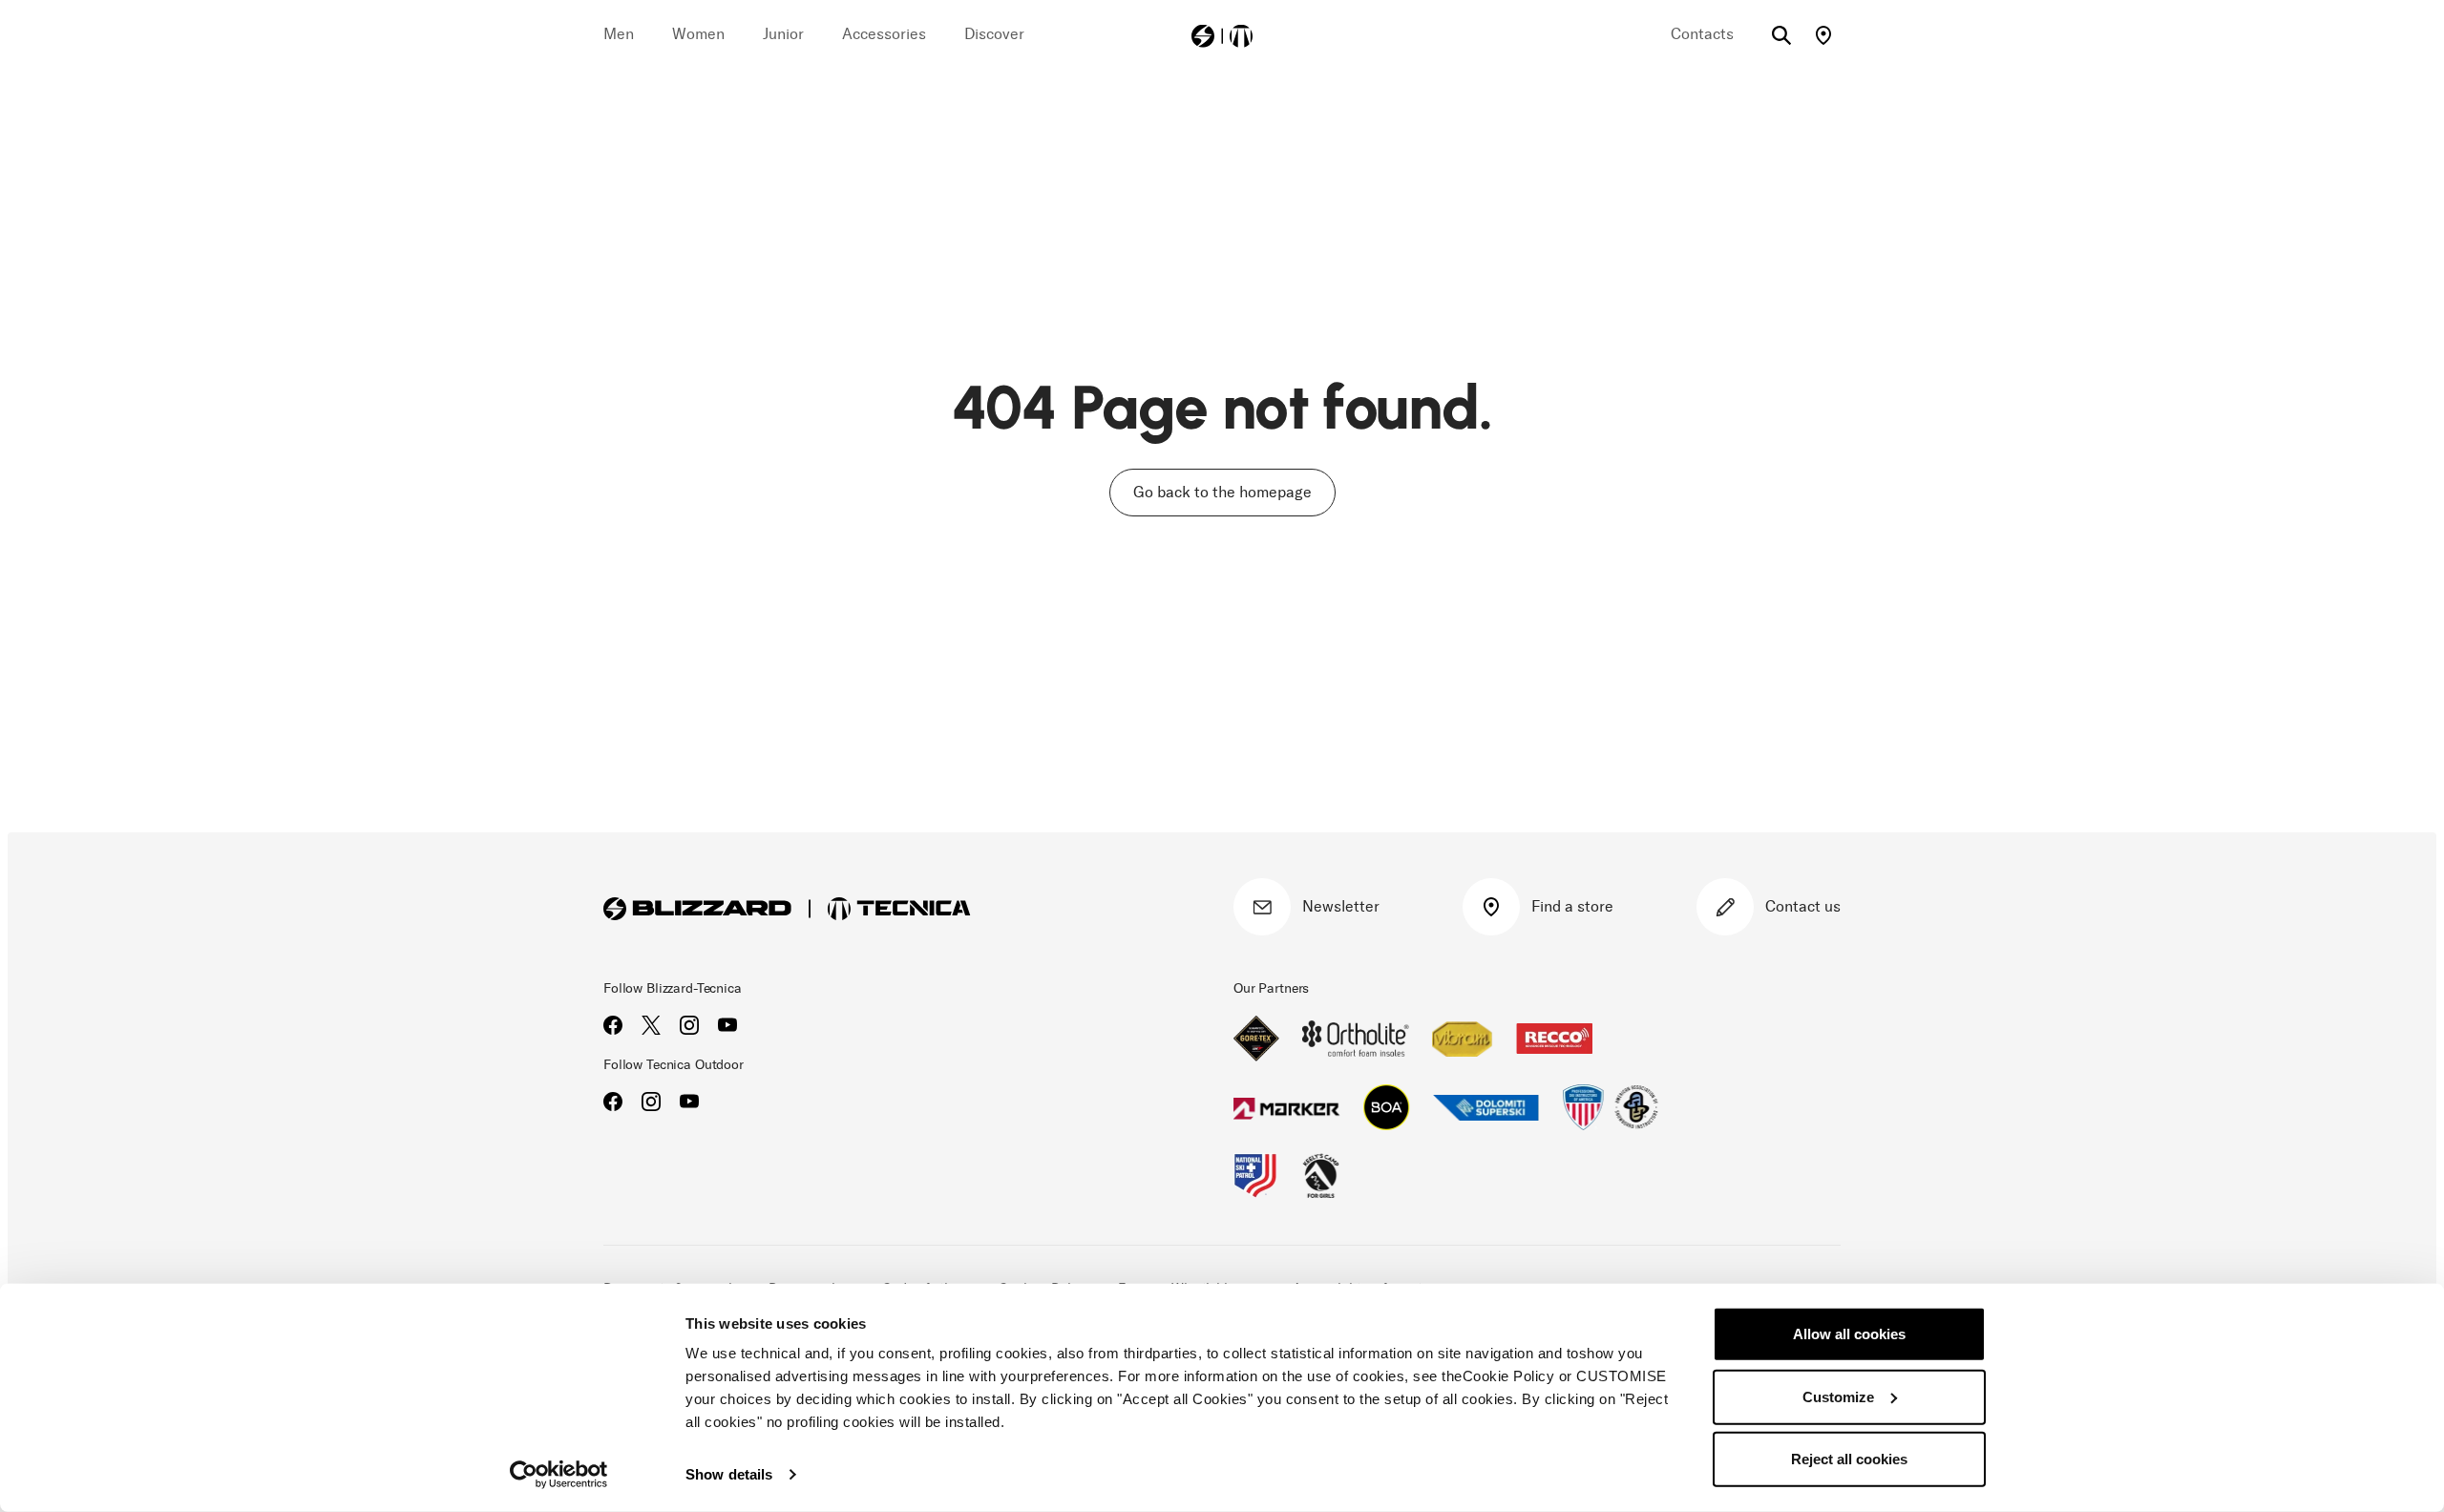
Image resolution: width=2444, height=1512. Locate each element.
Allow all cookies (1849, 1334)
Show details (729, 1474)
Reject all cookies (1849, 1459)
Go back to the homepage (1222, 492)
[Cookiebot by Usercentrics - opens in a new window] (559, 1475)
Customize (1838, 1396)
